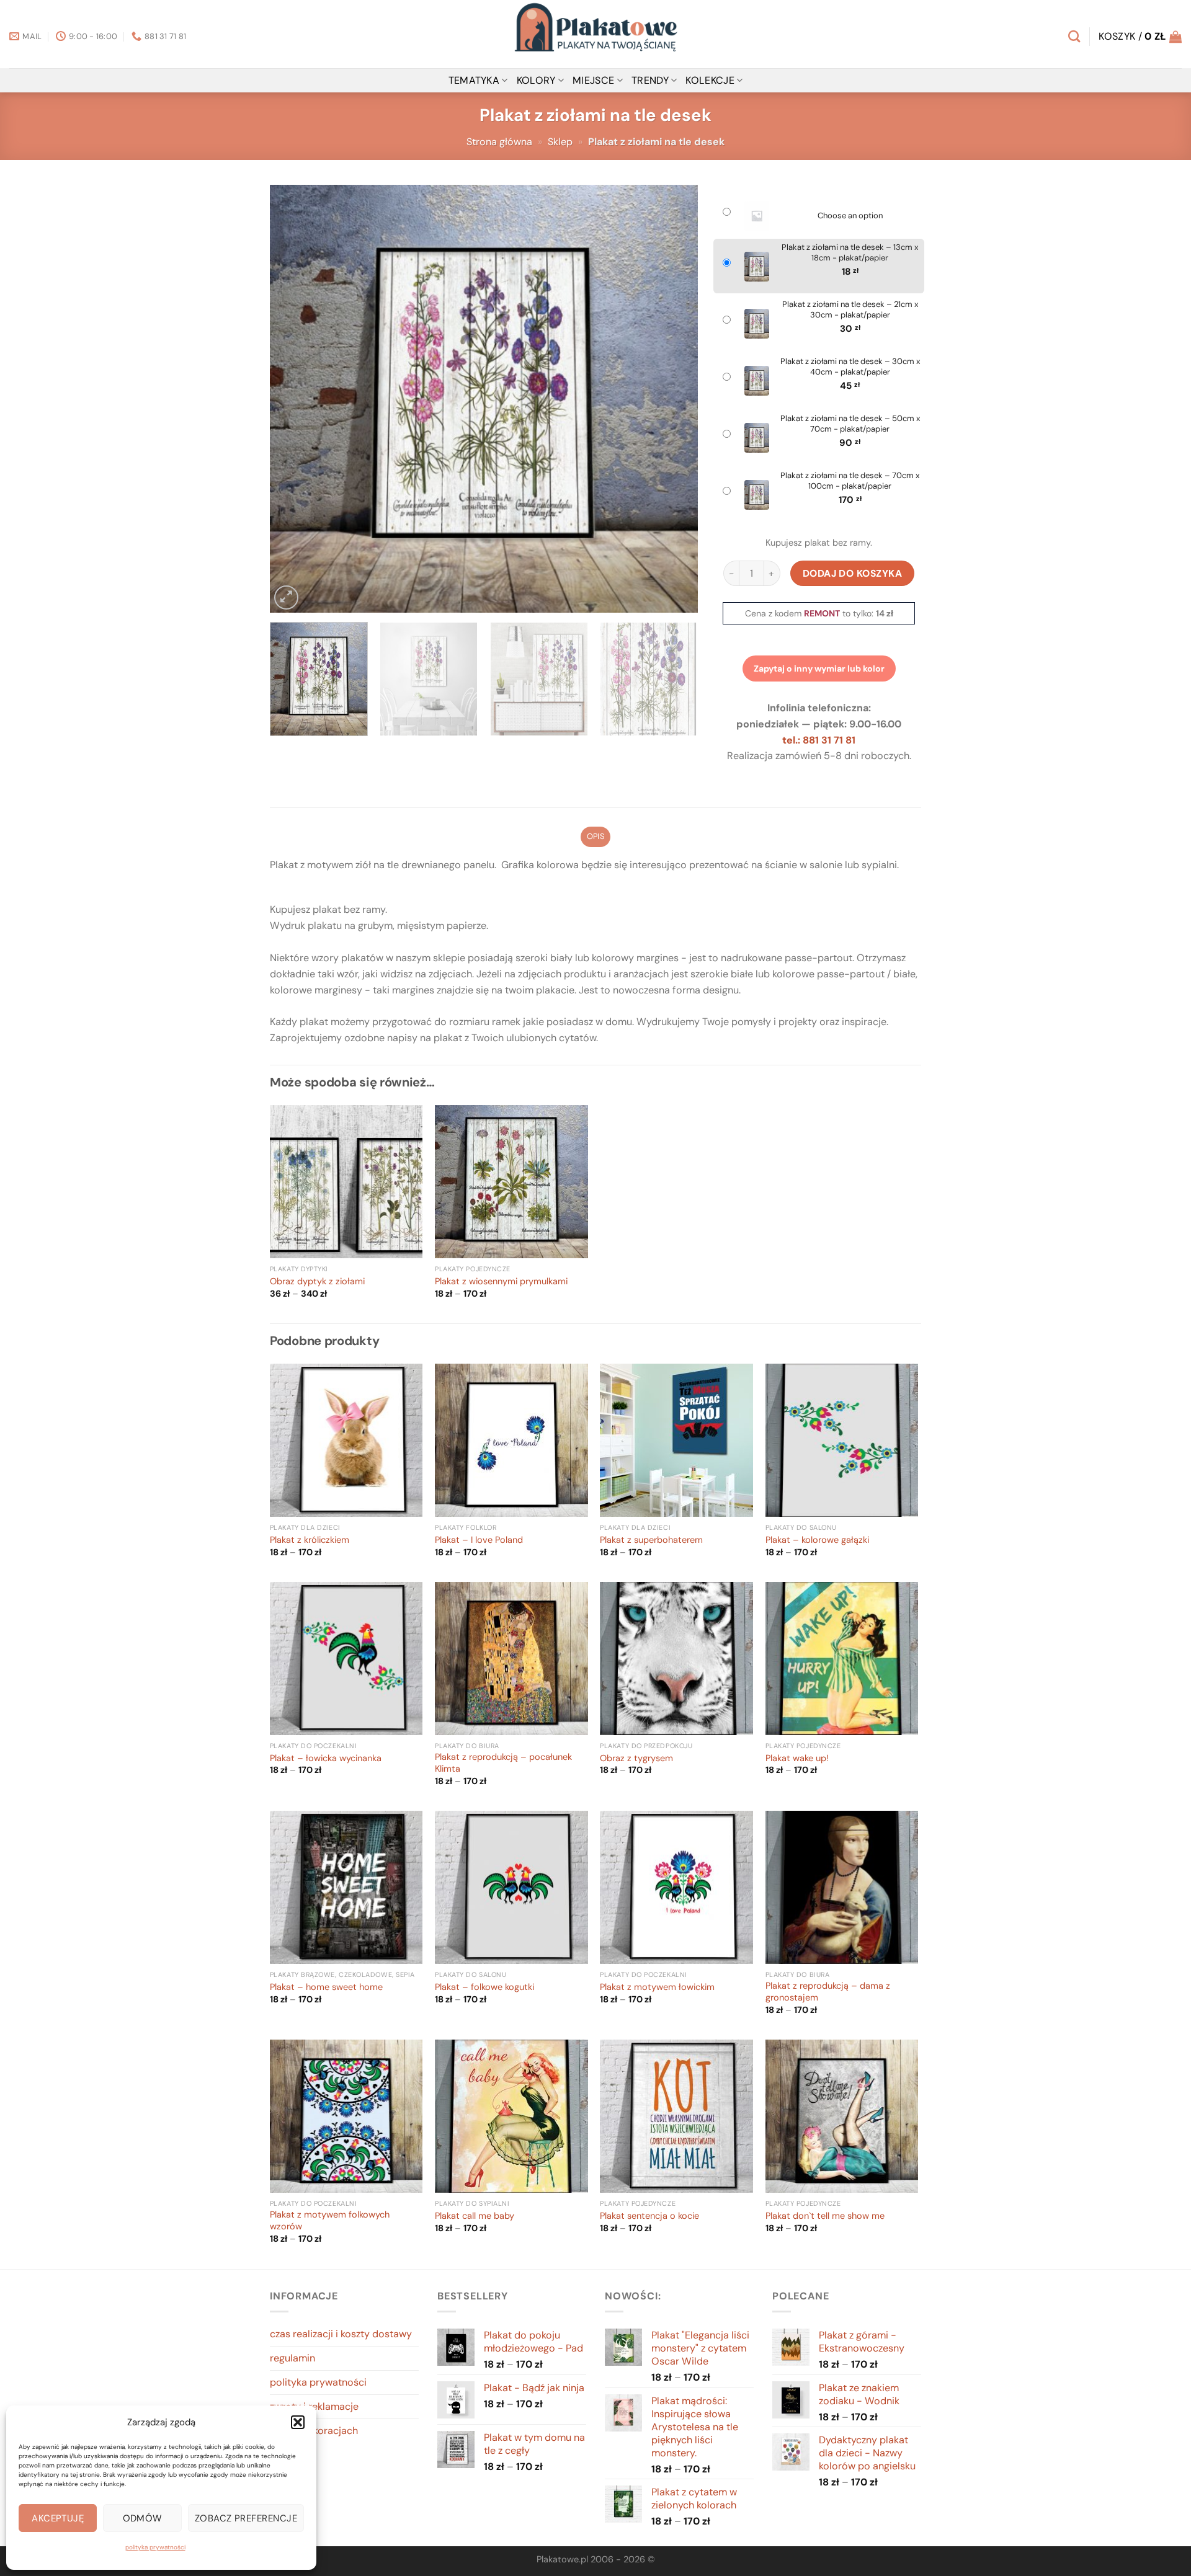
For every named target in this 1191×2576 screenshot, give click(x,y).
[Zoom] (286, 597)
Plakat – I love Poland (479, 1540)
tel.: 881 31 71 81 (819, 740)
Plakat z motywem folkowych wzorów (330, 2221)
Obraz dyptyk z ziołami (317, 1282)
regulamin (292, 2358)
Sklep (560, 142)
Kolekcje (710, 80)
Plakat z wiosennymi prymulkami (501, 1282)
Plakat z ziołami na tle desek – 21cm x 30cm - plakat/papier (850, 310)
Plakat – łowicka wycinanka (326, 1759)
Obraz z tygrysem (636, 1759)
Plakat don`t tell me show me (825, 2216)
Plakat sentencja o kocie (649, 2216)
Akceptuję (58, 2518)
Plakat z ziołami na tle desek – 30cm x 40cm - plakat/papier (850, 367)
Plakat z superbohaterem (651, 1540)
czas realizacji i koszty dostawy (341, 2334)
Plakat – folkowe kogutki (484, 1988)
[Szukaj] (1074, 36)
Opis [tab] (595, 836)
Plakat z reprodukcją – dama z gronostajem (828, 1992)
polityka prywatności (155, 2547)
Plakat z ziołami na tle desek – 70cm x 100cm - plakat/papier (850, 481)
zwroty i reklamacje (314, 2406)
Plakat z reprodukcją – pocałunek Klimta (503, 1763)
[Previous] (294, 399)
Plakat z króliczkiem (310, 1540)
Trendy (650, 80)
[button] (298, 2422)
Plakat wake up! (797, 1759)
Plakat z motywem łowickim (657, 1988)
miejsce (593, 80)
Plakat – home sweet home (326, 1988)
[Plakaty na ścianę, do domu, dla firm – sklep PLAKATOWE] (595, 34)
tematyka (474, 80)
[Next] (674, 399)
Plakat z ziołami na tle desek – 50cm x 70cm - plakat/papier (850, 424)
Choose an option (850, 216)
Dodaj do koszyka (853, 573)
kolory (536, 80)
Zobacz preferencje (246, 2518)
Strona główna (499, 142)
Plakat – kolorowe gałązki (817, 1540)
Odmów (143, 2518)
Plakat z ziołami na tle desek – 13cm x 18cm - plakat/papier (850, 253)
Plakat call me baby (475, 2216)
